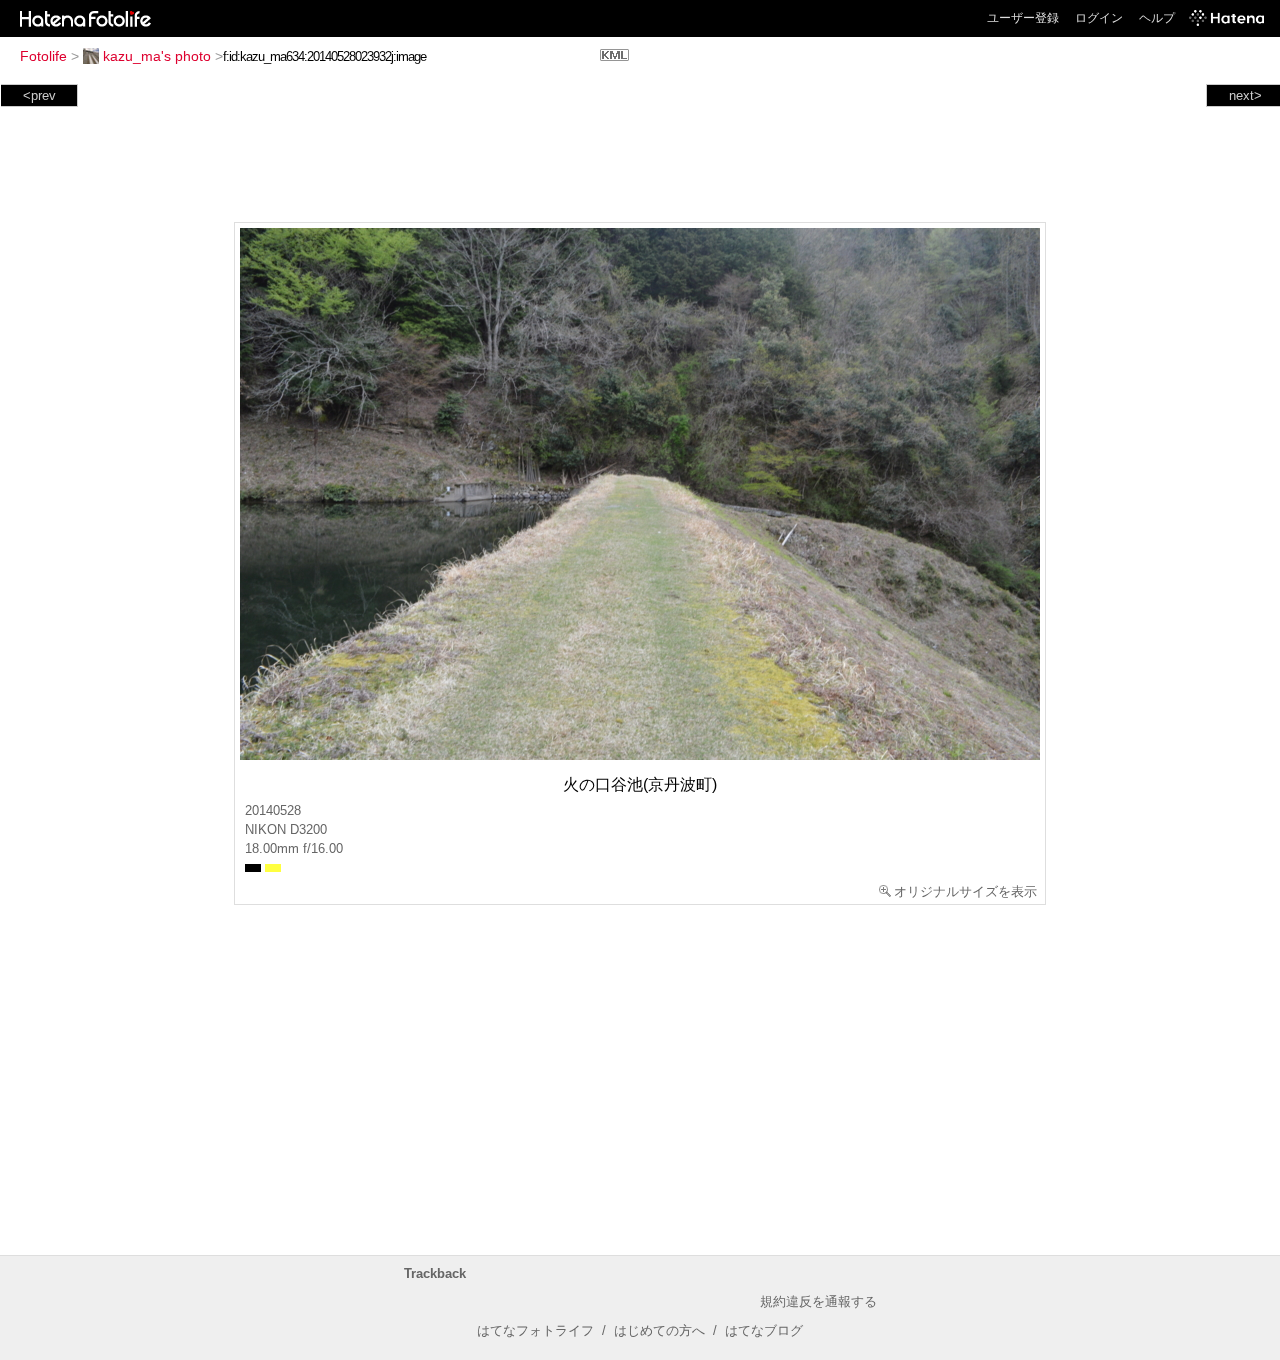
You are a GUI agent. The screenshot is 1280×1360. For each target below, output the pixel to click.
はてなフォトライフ (535, 1330)
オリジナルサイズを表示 (965, 891)
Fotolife (43, 56)
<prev (39, 95)
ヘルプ (1157, 18)
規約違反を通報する (818, 1301)
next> (1245, 95)
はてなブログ (764, 1330)
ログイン (1099, 18)
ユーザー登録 (1023, 18)
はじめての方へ (659, 1330)
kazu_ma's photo (157, 56)
